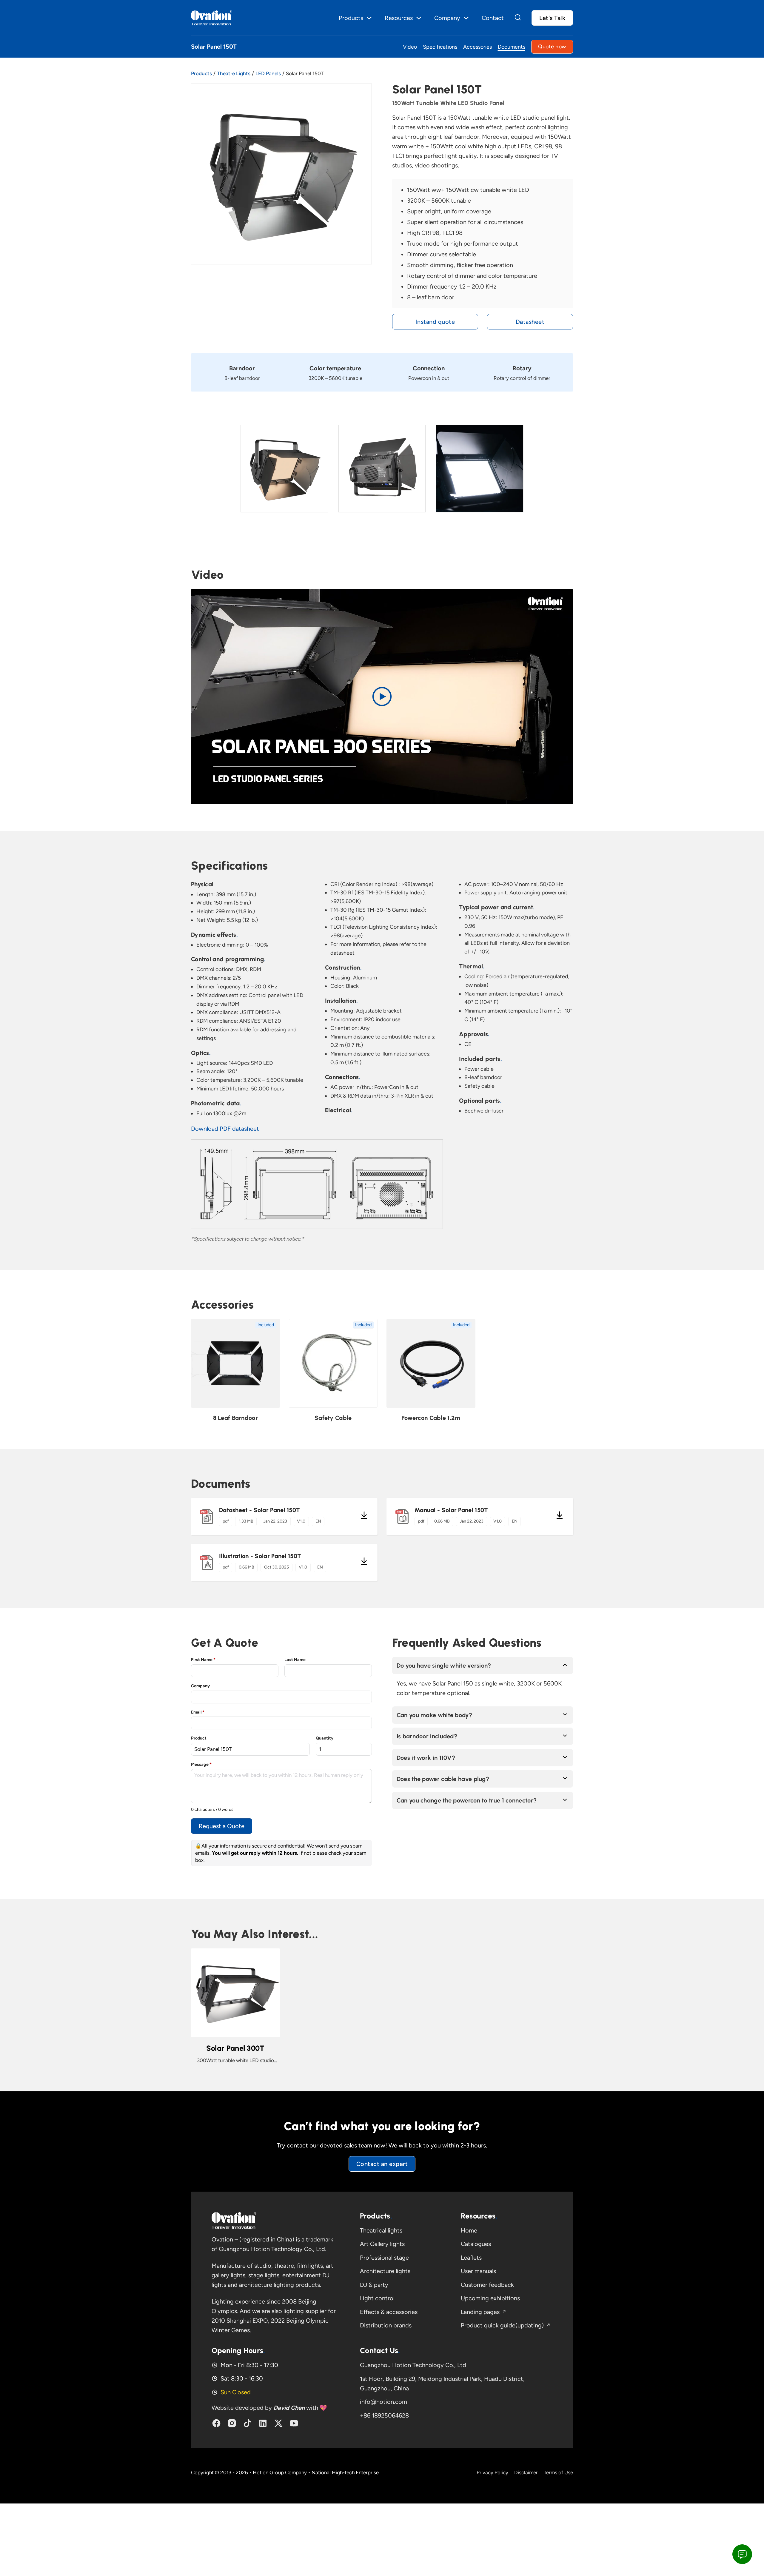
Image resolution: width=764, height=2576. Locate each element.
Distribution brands (386, 2325)
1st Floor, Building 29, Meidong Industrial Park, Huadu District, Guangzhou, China (442, 2384)
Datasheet (530, 322)
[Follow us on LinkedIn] (263, 2423)
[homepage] (234, 2220)
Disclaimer (526, 2472)
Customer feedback (487, 2285)
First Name (203, 1660)
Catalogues (476, 2244)
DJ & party (374, 2285)
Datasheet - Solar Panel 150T (259, 1510)
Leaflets (471, 2258)
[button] (382, 697)
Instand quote (435, 322)
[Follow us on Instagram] (232, 2423)
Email (198, 1712)
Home (469, 2230)
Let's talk (552, 18)
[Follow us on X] (278, 2423)
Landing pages (480, 2312)
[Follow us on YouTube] (294, 2423)
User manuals (478, 2271)
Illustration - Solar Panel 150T (260, 1556)
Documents (512, 47)
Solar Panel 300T (235, 2048)
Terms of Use (558, 2472)
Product (199, 1738)
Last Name (295, 1660)
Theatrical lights (381, 2230)
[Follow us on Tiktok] (247, 2423)
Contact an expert (382, 2164)
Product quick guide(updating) (502, 2325)
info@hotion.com (383, 2402)
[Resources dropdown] (419, 18)
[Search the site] (518, 18)
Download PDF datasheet (225, 1129)
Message (201, 1764)
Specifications (440, 47)
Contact (493, 18)
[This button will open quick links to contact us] (742, 2554)
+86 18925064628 (384, 2415)
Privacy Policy (492, 2472)
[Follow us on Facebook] (216, 2423)
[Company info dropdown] (466, 18)
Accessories (478, 47)
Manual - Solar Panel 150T (451, 1510)
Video (410, 47)
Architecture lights (385, 2271)
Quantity (325, 1738)
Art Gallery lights (382, 2244)
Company (200, 1686)
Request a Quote (222, 1826)
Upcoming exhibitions (490, 2298)
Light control (377, 2298)
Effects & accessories (389, 2312)
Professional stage (384, 2258)
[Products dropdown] (369, 18)
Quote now (552, 47)
